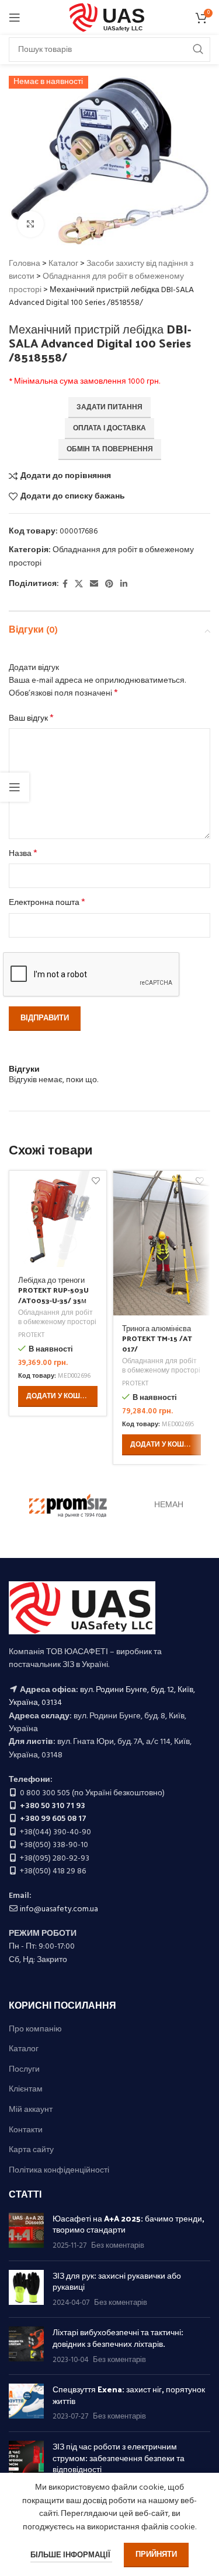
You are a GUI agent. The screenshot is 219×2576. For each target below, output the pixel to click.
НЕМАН (169, 1505)
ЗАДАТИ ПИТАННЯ (109, 408)
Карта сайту (31, 2150)
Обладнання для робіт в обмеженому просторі (101, 557)
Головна (25, 264)
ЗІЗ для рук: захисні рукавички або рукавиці (117, 2281)
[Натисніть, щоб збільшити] (31, 224)
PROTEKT (31, 1336)
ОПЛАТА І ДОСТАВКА (109, 429)
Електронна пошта (47, 903)
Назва (23, 854)
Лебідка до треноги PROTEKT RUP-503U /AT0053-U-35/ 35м (53, 1290)
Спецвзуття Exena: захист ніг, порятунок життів (129, 2395)
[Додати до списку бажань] (96, 1181)
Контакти (26, 2131)
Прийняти (156, 2555)
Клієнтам (26, 2090)
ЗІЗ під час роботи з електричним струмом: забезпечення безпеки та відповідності (119, 2458)
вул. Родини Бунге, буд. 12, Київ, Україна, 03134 (102, 1696)
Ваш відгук (31, 719)
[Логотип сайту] (109, 18)
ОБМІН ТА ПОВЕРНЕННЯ (110, 450)
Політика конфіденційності (59, 2171)
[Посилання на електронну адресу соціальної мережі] (94, 585)
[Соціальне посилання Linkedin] (124, 585)
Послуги (24, 2070)
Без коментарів (118, 2246)
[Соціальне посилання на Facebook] (65, 585)
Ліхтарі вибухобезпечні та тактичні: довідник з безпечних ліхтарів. (118, 2338)
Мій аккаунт (31, 2110)
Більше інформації (71, 2555)
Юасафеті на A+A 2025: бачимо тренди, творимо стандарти (128, 2224)
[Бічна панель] (15, 787)
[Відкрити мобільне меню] (15, 17)
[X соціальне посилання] (79, 585)
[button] (58, 1396)
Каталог (63, 264)
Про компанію (35, 2030)
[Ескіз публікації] (26, 2232)
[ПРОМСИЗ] (68, 1505)
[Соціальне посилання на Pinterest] (109, 585)
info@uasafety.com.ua (59, 1909)
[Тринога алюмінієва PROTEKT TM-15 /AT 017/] (162, 1243)
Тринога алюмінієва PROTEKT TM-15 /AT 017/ (157, 1338)
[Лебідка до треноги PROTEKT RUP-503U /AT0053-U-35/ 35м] (58, 1219)
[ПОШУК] (198, 50)
